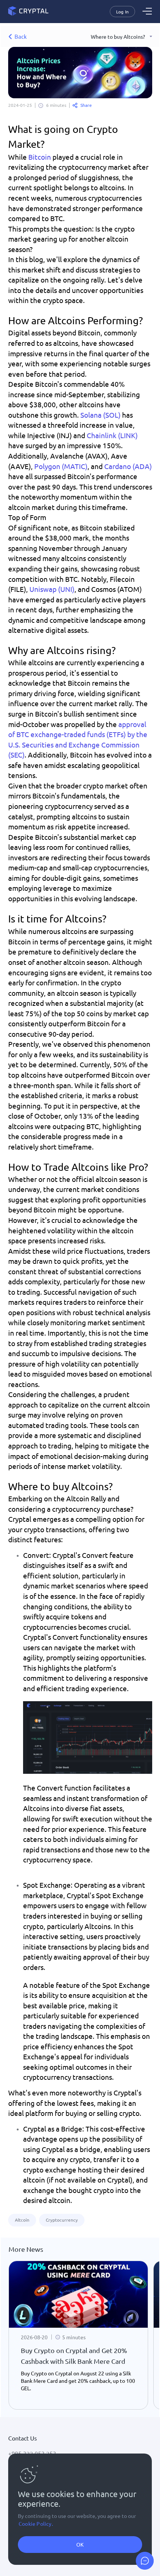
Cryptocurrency (62, 2220)
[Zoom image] (88, 1737)
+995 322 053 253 (32, 2453)
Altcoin (22, 2220)
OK (80, 2544)
